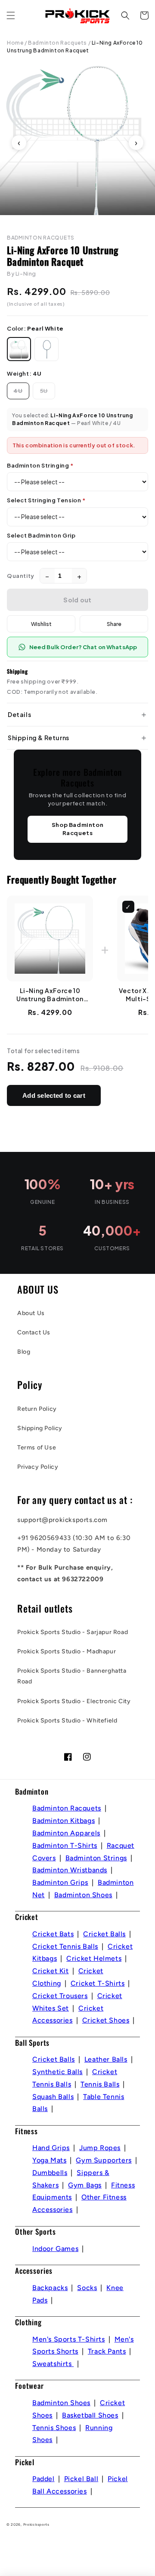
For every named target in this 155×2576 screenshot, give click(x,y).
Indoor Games (55, 2249)
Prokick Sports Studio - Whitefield (67, 1721)
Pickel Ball (81, 2479)
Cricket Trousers (60, 1996)
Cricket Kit (51, 1971)
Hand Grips (51, 2148)
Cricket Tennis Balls (65, 1946)
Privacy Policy (38, 1467)
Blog (24, 1352)
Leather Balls (106, 2059)
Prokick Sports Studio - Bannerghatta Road (72, 1676)
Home (15, 43)
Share (114, 624)
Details (19, 714)
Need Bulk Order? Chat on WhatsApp (83, 647)
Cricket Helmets (94, 1958)
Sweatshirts (53, 2364)
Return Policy (37, 1409)
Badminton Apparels (66, 1833)
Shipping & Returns (39, 738)
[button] (11, 15)
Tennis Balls (100, 2084)
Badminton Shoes (83, 1895)
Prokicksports (36, 2524)
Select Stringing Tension (46, 500)
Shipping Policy (40, 1428)
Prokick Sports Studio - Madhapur (67, 1651)
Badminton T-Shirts (65, 1845)
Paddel (43, 2479)
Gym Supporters (104, 2160)
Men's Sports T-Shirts (69, 2339)
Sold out (77, 600)
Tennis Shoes (54, 2428)
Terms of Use (37, 1447)
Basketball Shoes (90, 2415)
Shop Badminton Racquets (77, 829)
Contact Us (34, 1332)
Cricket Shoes (106, 2020)
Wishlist (41, 624)
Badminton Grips (60, 1882)
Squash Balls (53, 2097)
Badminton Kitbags (64, 1821)
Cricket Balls (104, 1934)
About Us (31, 1313)
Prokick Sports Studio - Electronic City (74, 1701)
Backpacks (50, 2288)
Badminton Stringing (40, 465)
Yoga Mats (49, 2160)
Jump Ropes (100, 2148)
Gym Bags (85, 2185)
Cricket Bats (53, 1934)
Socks (87, 2288)
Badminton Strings (96, 1858)
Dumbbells (50, 2173)
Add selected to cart (54, 1095)
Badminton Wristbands (70, 1870)
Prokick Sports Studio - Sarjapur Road (73, 1632)
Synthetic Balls (57, 2072)
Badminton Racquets (57, 43)
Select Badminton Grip (41, 535)
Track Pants (107, 2351)
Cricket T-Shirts (98, 1983)
